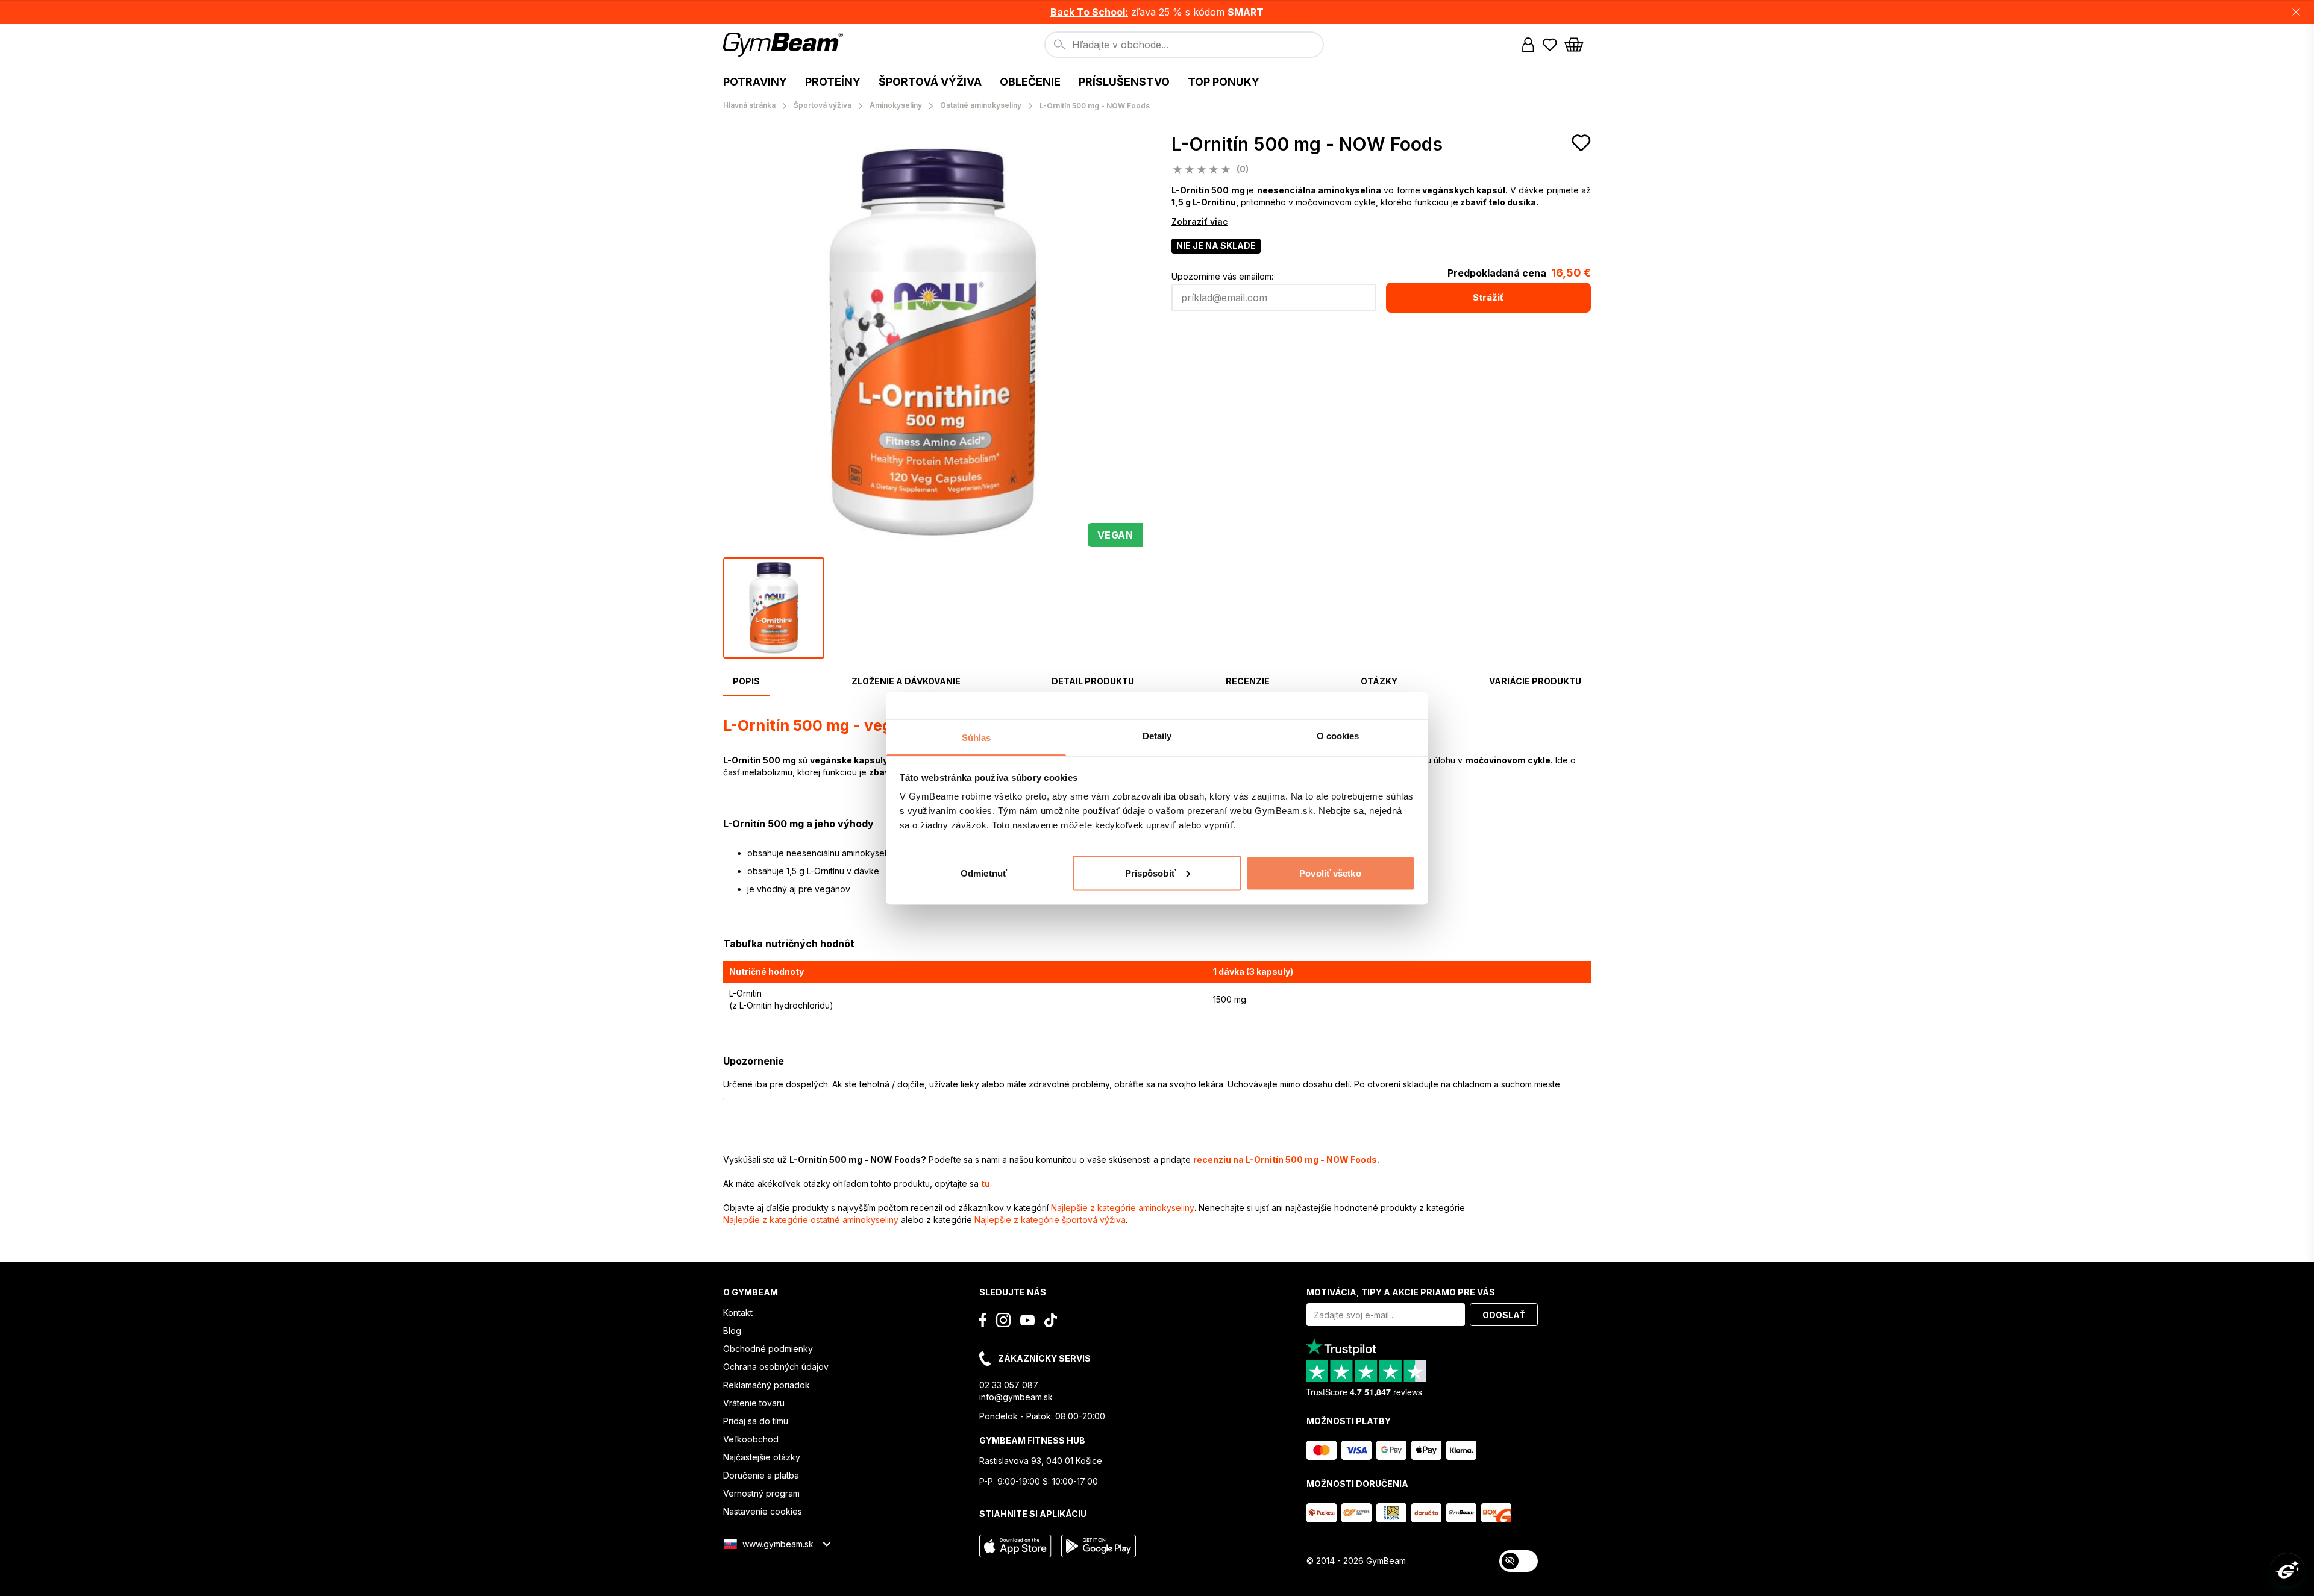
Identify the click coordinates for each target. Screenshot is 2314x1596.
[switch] (1519, 1561)
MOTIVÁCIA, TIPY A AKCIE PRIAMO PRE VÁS (1401, 1292)
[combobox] (1184, 45)
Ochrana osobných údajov (776, 1367)
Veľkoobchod (751, 1439)
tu (986, 1184)
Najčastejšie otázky (762, 1457)
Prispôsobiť (1150, 873)
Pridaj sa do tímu (756, 1421)
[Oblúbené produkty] (1550, 45)
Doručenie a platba (761, 1475)
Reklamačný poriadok (767, 1385)
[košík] (1578, 45)
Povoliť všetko (1330, 873)
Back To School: (1089, 12)
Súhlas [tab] (977, 737)
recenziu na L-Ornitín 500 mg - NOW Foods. (1286, 1159)
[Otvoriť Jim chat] (2287, 1569)
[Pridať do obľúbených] (1581, 143)
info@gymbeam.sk (1016, 1397)
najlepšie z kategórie (1123, 1208)
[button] (1157, 12)
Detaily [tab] (1157, 735)
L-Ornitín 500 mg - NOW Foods (1307, 144)
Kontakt (738, 1313)
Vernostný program (761, 1493)
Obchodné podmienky (768, 1349)
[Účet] (1528, 45)
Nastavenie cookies (763, 1511)
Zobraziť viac (1200, 221)
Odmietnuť (984, 873)
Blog (732, 1331)
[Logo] (785, 45)
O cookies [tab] (1338, 735)
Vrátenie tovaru (754, 1403)
